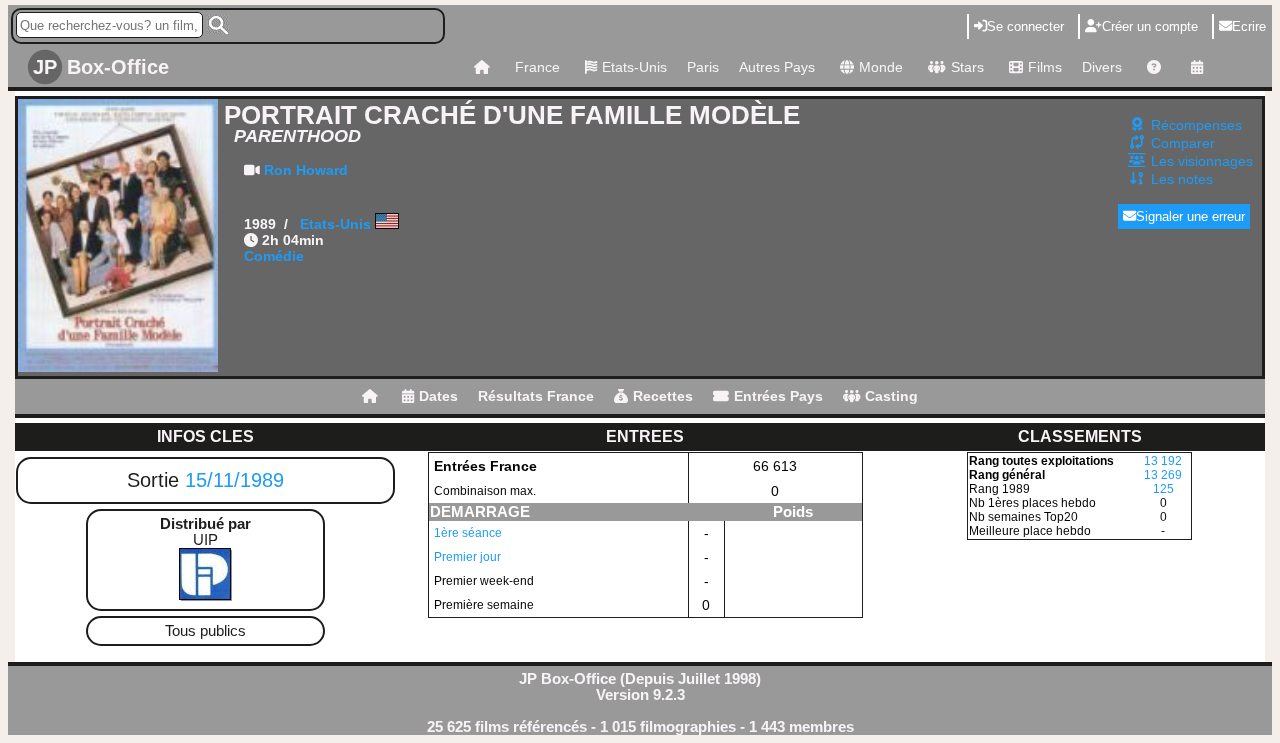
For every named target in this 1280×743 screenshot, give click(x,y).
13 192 (1163, 461)
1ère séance (468, 533)
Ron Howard (306, 170)
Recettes (663, 396)
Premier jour (467, 557)
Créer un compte (1150, 26)
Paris (703, 67)
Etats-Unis (634, 67)
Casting (891, 396)
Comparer (1183, 143)
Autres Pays (777, 67)
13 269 (1163, 475)
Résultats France (536, 396)
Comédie (274, 256)
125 (1163, 489)
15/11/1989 (234, 480)
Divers (1102, 67)
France (537, 67)
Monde (881, 67)
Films (1045, 67)
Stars (967, 67)
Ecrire (1249, 26)
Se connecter (1025, 26)
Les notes (1182, 179)
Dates (438, 396)
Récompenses (1196, 125)
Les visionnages (1202, 161)
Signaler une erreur (1190, 216)
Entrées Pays (778, 396)
